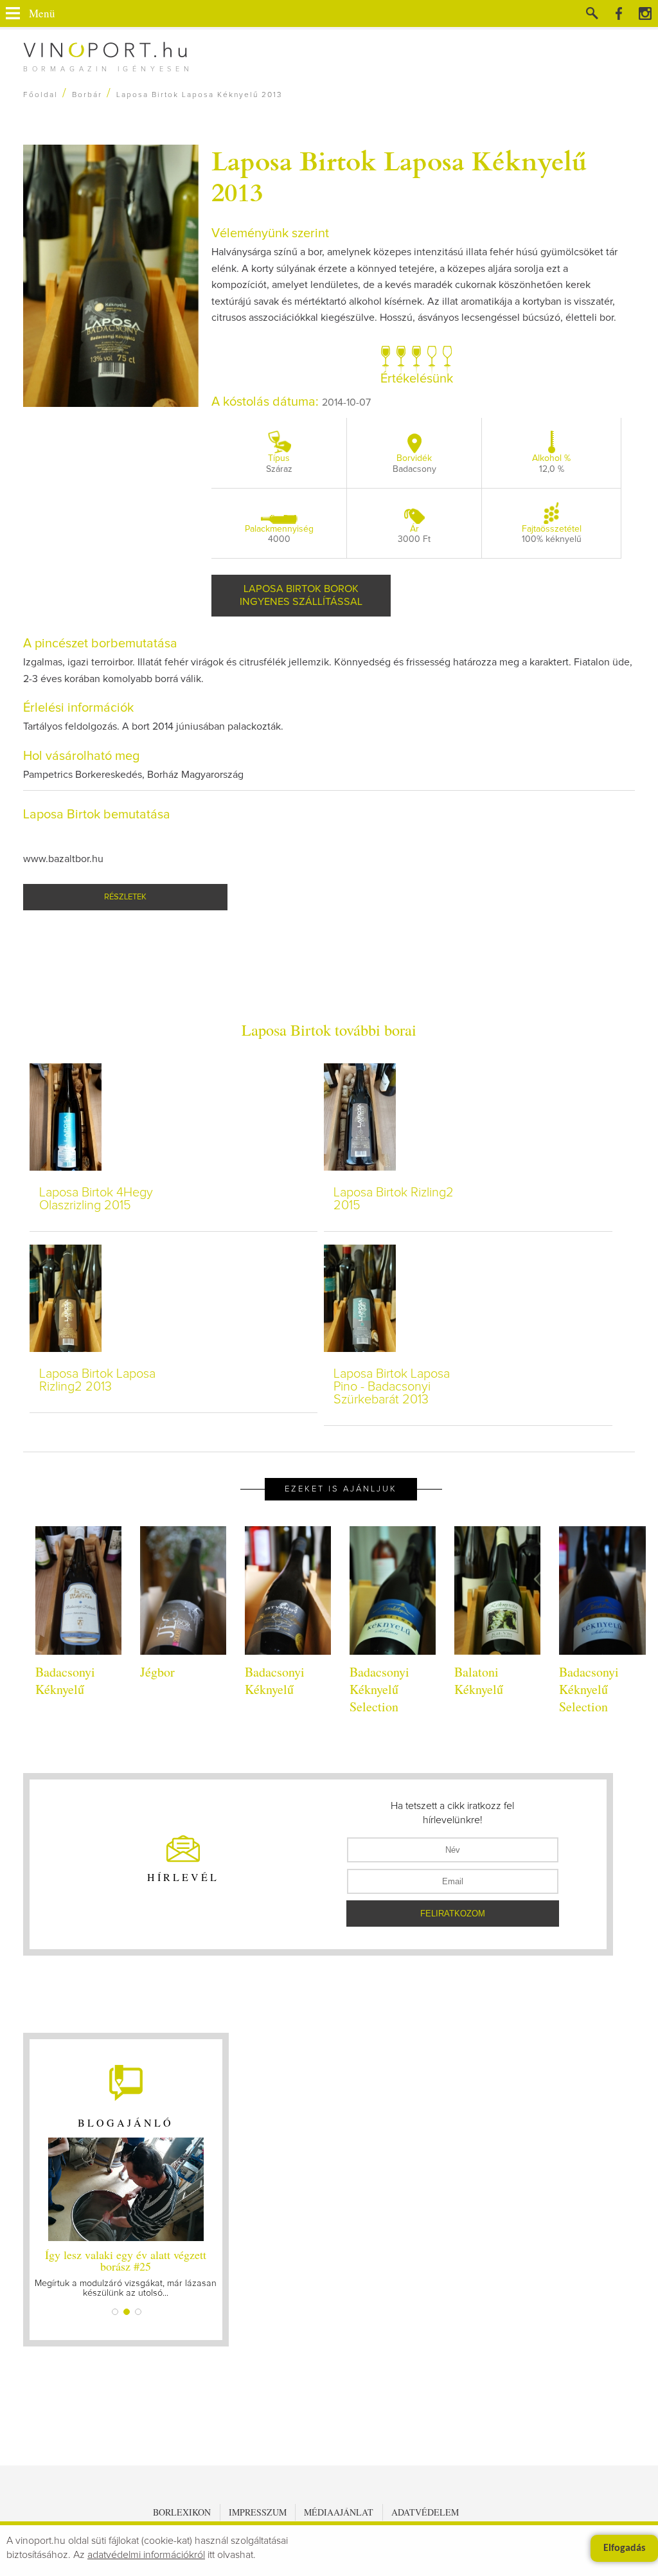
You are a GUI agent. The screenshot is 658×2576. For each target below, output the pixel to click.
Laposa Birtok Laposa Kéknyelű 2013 (399, 176)
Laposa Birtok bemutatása (97, 815)
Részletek (125, 897)
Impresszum (258, 2512)
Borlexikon (182, 2512)
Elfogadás (624, 2548)
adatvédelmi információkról (146, 2555)
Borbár (87, 95)
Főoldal (40, 95)
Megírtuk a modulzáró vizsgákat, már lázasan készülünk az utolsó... (126, 2272)
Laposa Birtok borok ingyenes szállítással (301, 595)
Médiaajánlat (339, 2512)
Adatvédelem (425, 2512)
